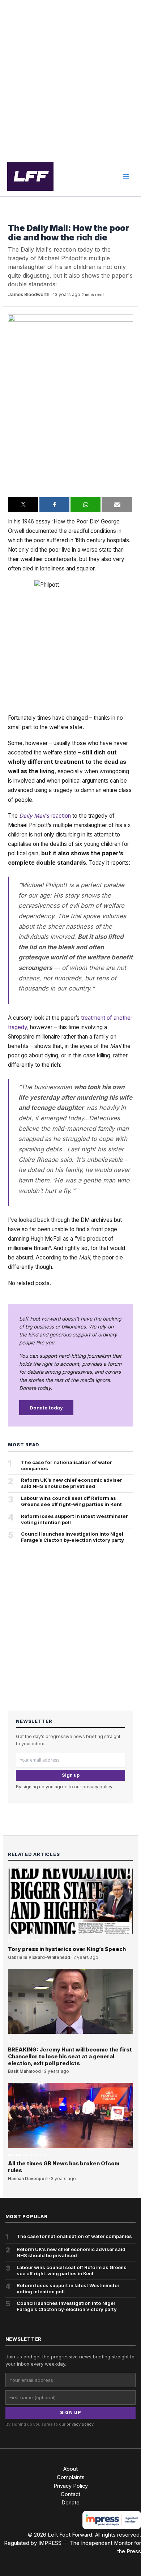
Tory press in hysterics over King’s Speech (67, 1949)
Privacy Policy (71, 2486)
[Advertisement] (70, 78)
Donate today (46, 1408)
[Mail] (117, 505)
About (70, 2469)
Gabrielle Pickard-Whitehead (39, 1957)
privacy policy (97, 1787)
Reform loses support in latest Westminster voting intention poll (74, 1519)
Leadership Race (27, 1941)
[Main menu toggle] (126, 176)
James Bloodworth (29, 294)
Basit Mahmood (24, 2071)
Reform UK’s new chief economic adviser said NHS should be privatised (72, 1483)
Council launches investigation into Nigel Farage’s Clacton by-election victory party (72, 1537)
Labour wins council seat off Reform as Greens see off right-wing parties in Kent (71, 1501)
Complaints (71, 2477)
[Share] (54, 505)
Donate (70, 2503)
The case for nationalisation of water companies (67, 1465)
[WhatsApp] (86, 505)
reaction (45, 816)
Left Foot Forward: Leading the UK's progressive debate (30, 176)
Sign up (71, 1775)
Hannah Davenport (28, 2179)
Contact (70, 2494)
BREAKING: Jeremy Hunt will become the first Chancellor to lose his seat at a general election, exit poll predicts (70, 2057)
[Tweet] (23, 505)
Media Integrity (27, 217)
